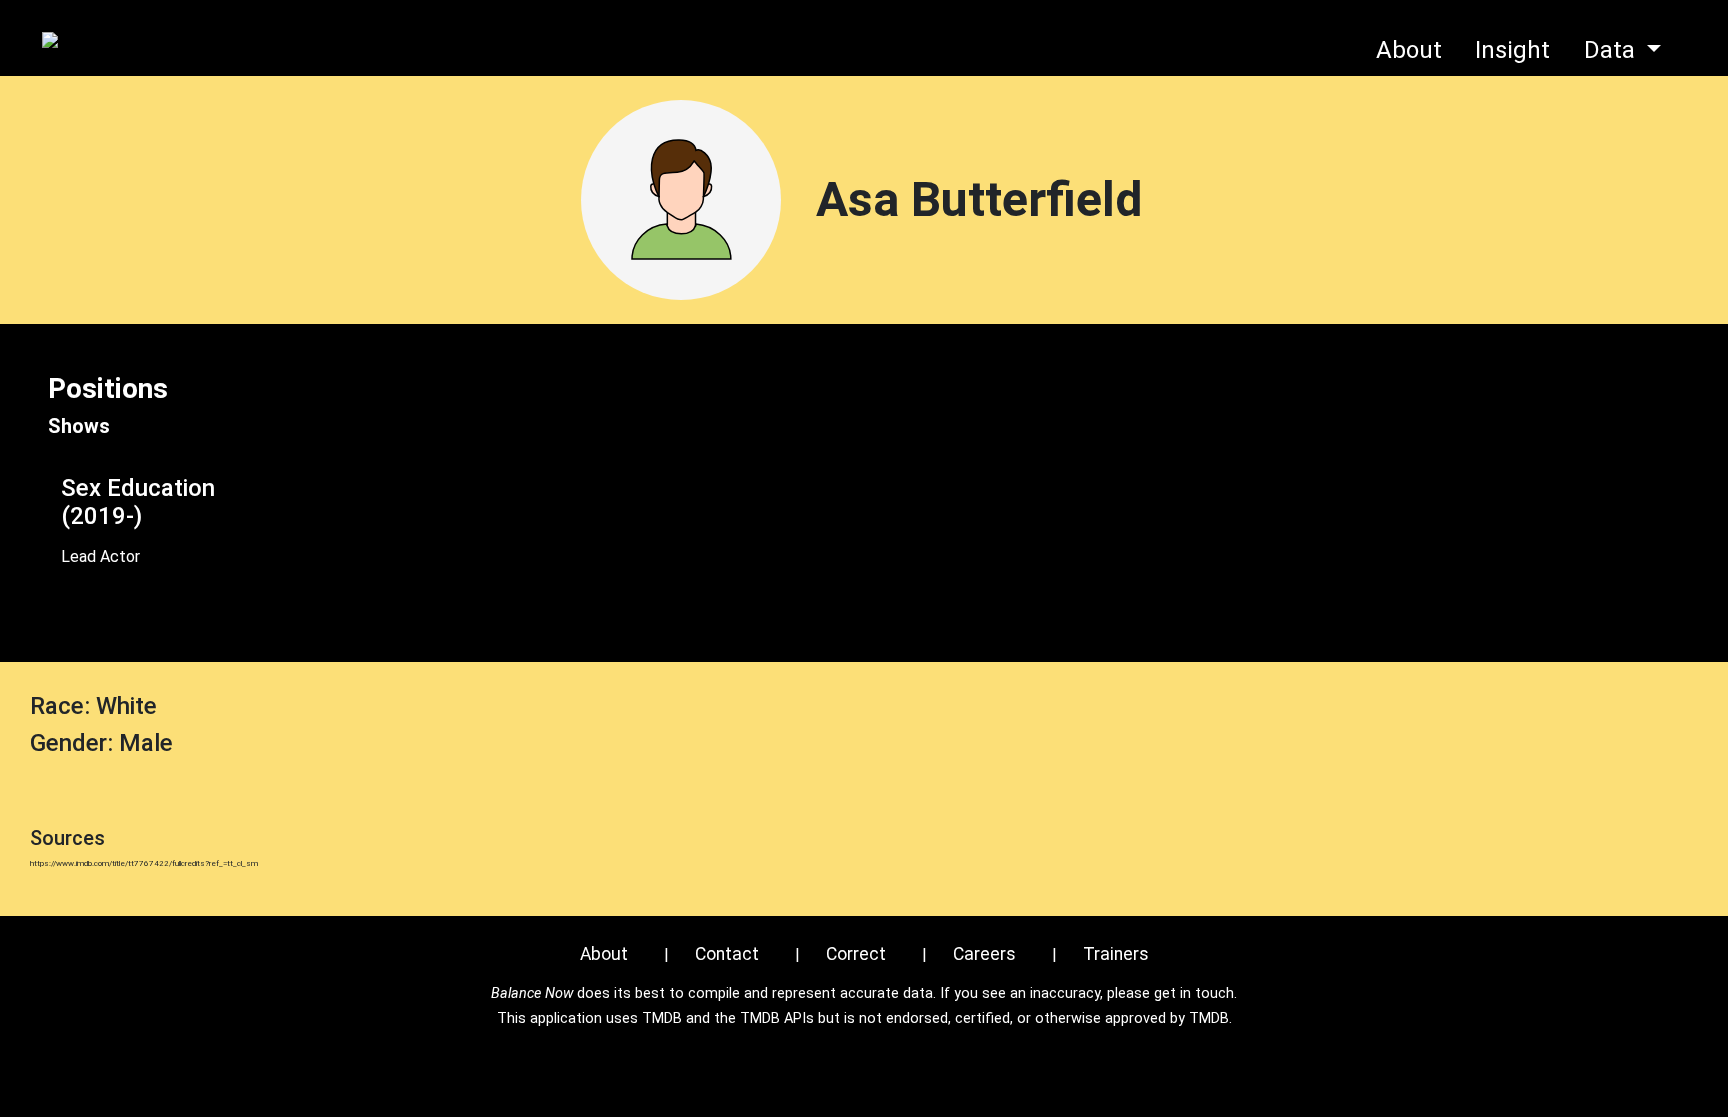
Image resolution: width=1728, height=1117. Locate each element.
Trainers (1116, 954)
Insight (1512, 50)
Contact (727, 954)
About (1409, 50)
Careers (984, 954)
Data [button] (1612, 50)
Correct (856, 954)
